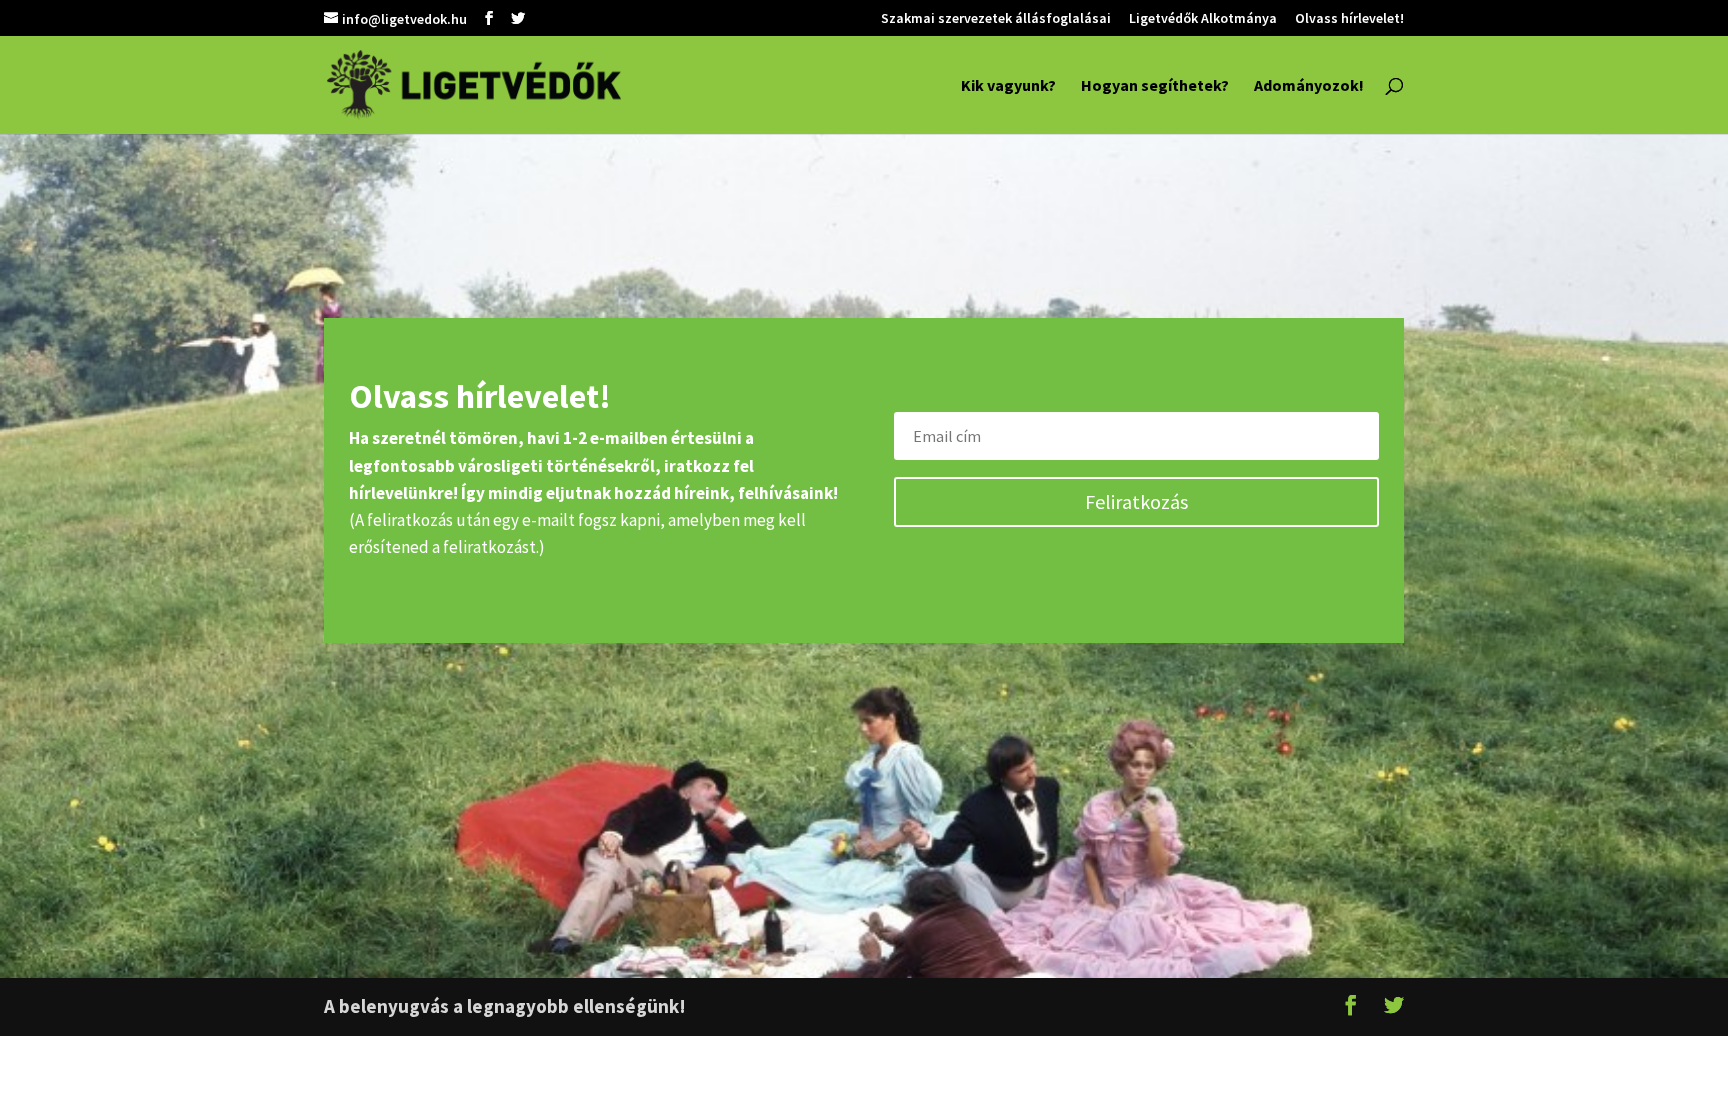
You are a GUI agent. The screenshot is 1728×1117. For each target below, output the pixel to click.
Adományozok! (1309, 86)
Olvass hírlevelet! (1349, 19)
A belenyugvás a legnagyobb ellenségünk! (505, 1006)
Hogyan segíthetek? (1155, 86)
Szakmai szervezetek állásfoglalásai (996, 19)
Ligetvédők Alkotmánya (1203, 19)
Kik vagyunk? (1008, 86)
